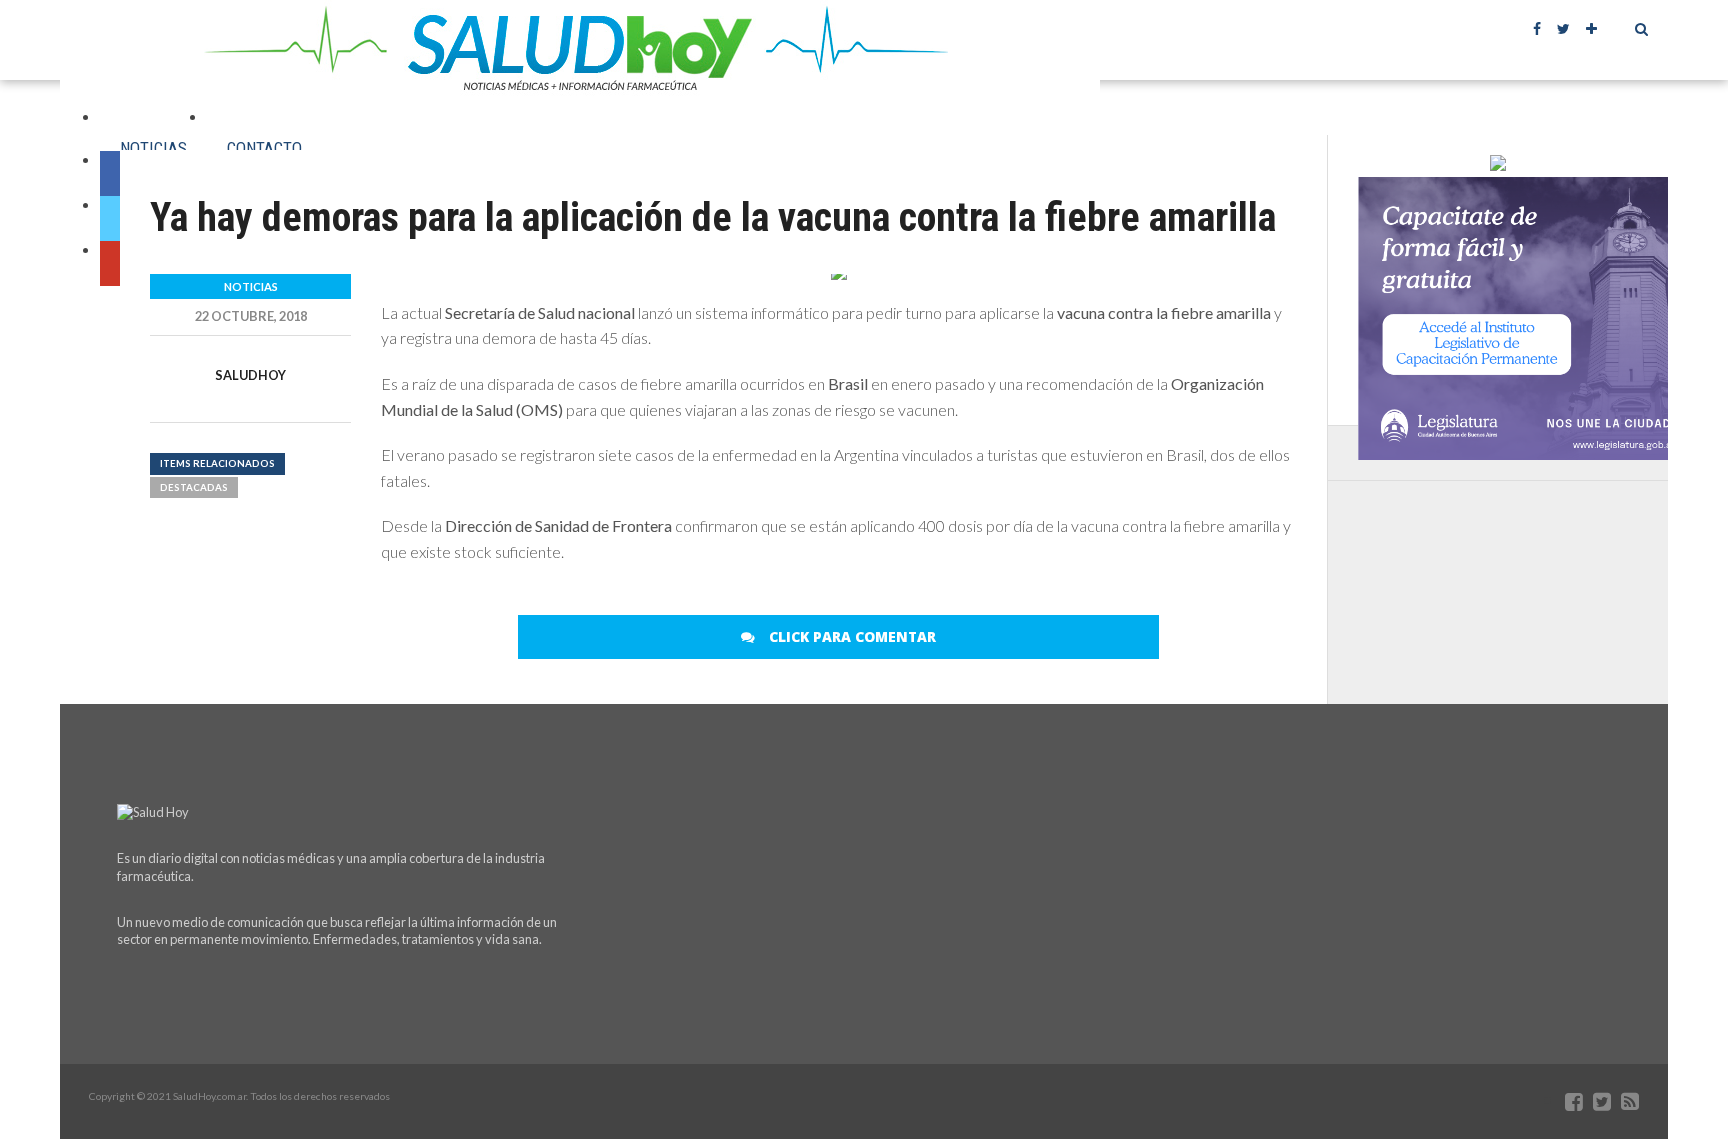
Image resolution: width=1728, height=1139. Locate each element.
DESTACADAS (194, 487)
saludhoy (250, 375)
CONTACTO (264, 148)
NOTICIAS (153, 148)
